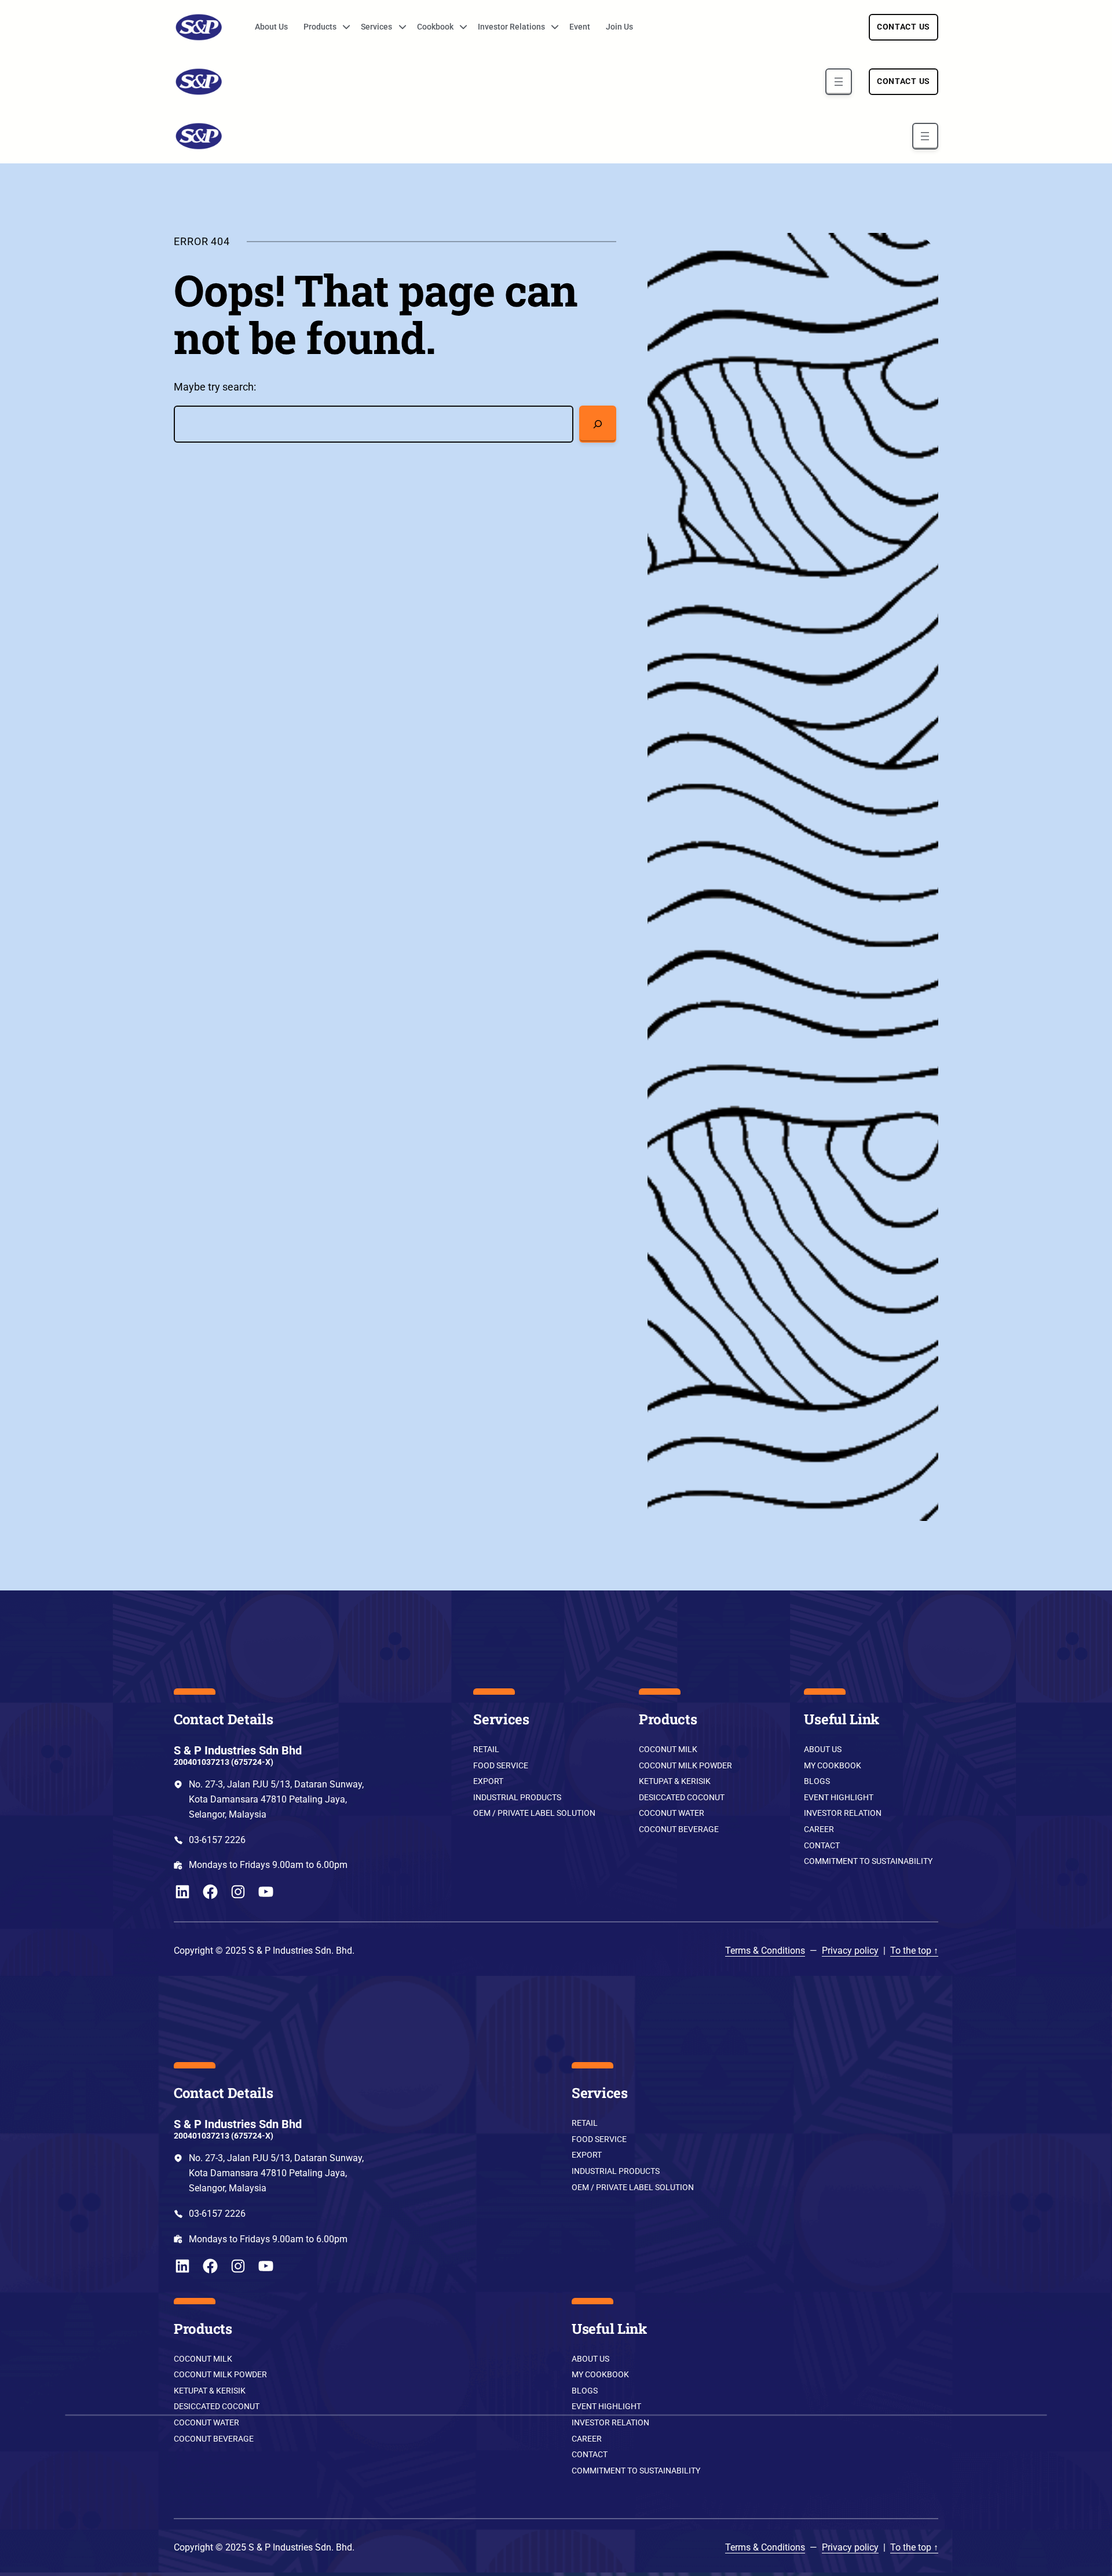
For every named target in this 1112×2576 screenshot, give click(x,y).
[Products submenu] (342, 27)
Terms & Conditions (765, 1951)
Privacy (837, 1951)
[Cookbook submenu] (459, 27)
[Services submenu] (398, 27)
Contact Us (904, 27)
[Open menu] (838, 81)
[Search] (598, 424)
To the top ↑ (914, 1951)
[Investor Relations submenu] (551, 27)
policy (865, 1951)
